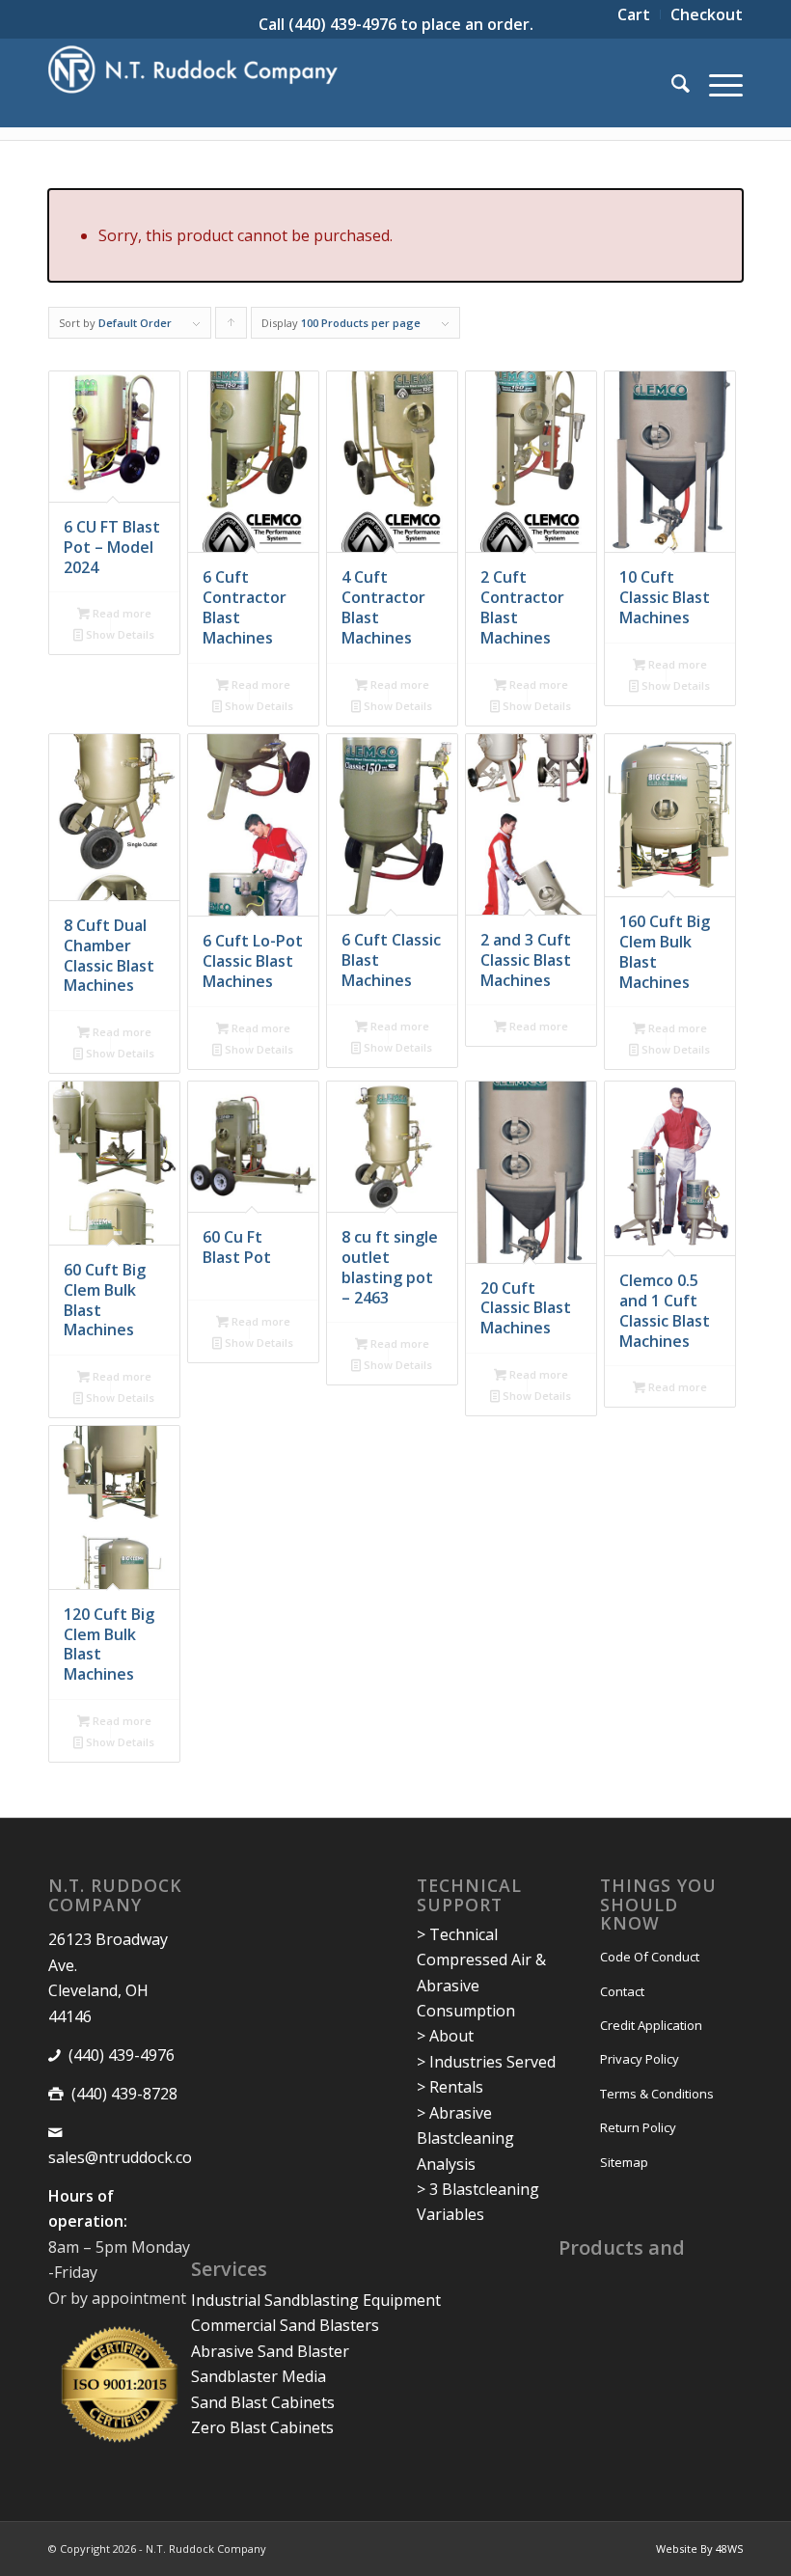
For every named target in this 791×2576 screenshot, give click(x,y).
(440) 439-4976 (342, 24)
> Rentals (450, 2087)
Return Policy (638, 2127)
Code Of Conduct (650, 1957)
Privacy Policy (640, 2059)
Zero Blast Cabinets (262, 2427)
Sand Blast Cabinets (263, 2402)
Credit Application (651, 2025)
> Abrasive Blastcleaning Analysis (465, 2138)
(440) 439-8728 (124, 2094)
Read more (121, 613)
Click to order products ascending (232, 327)
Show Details (119, 634)
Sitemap (624, 2162)
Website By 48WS (699, 2549)
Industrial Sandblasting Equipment (316, 2300)
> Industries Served (486, 2062)
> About (445, 2036)
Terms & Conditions (657, 2094)
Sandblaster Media (259, 2376)
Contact (622, 1991)
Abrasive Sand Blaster (270, 2351)
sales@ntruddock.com (127, 2157)
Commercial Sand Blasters (285, 2325)
